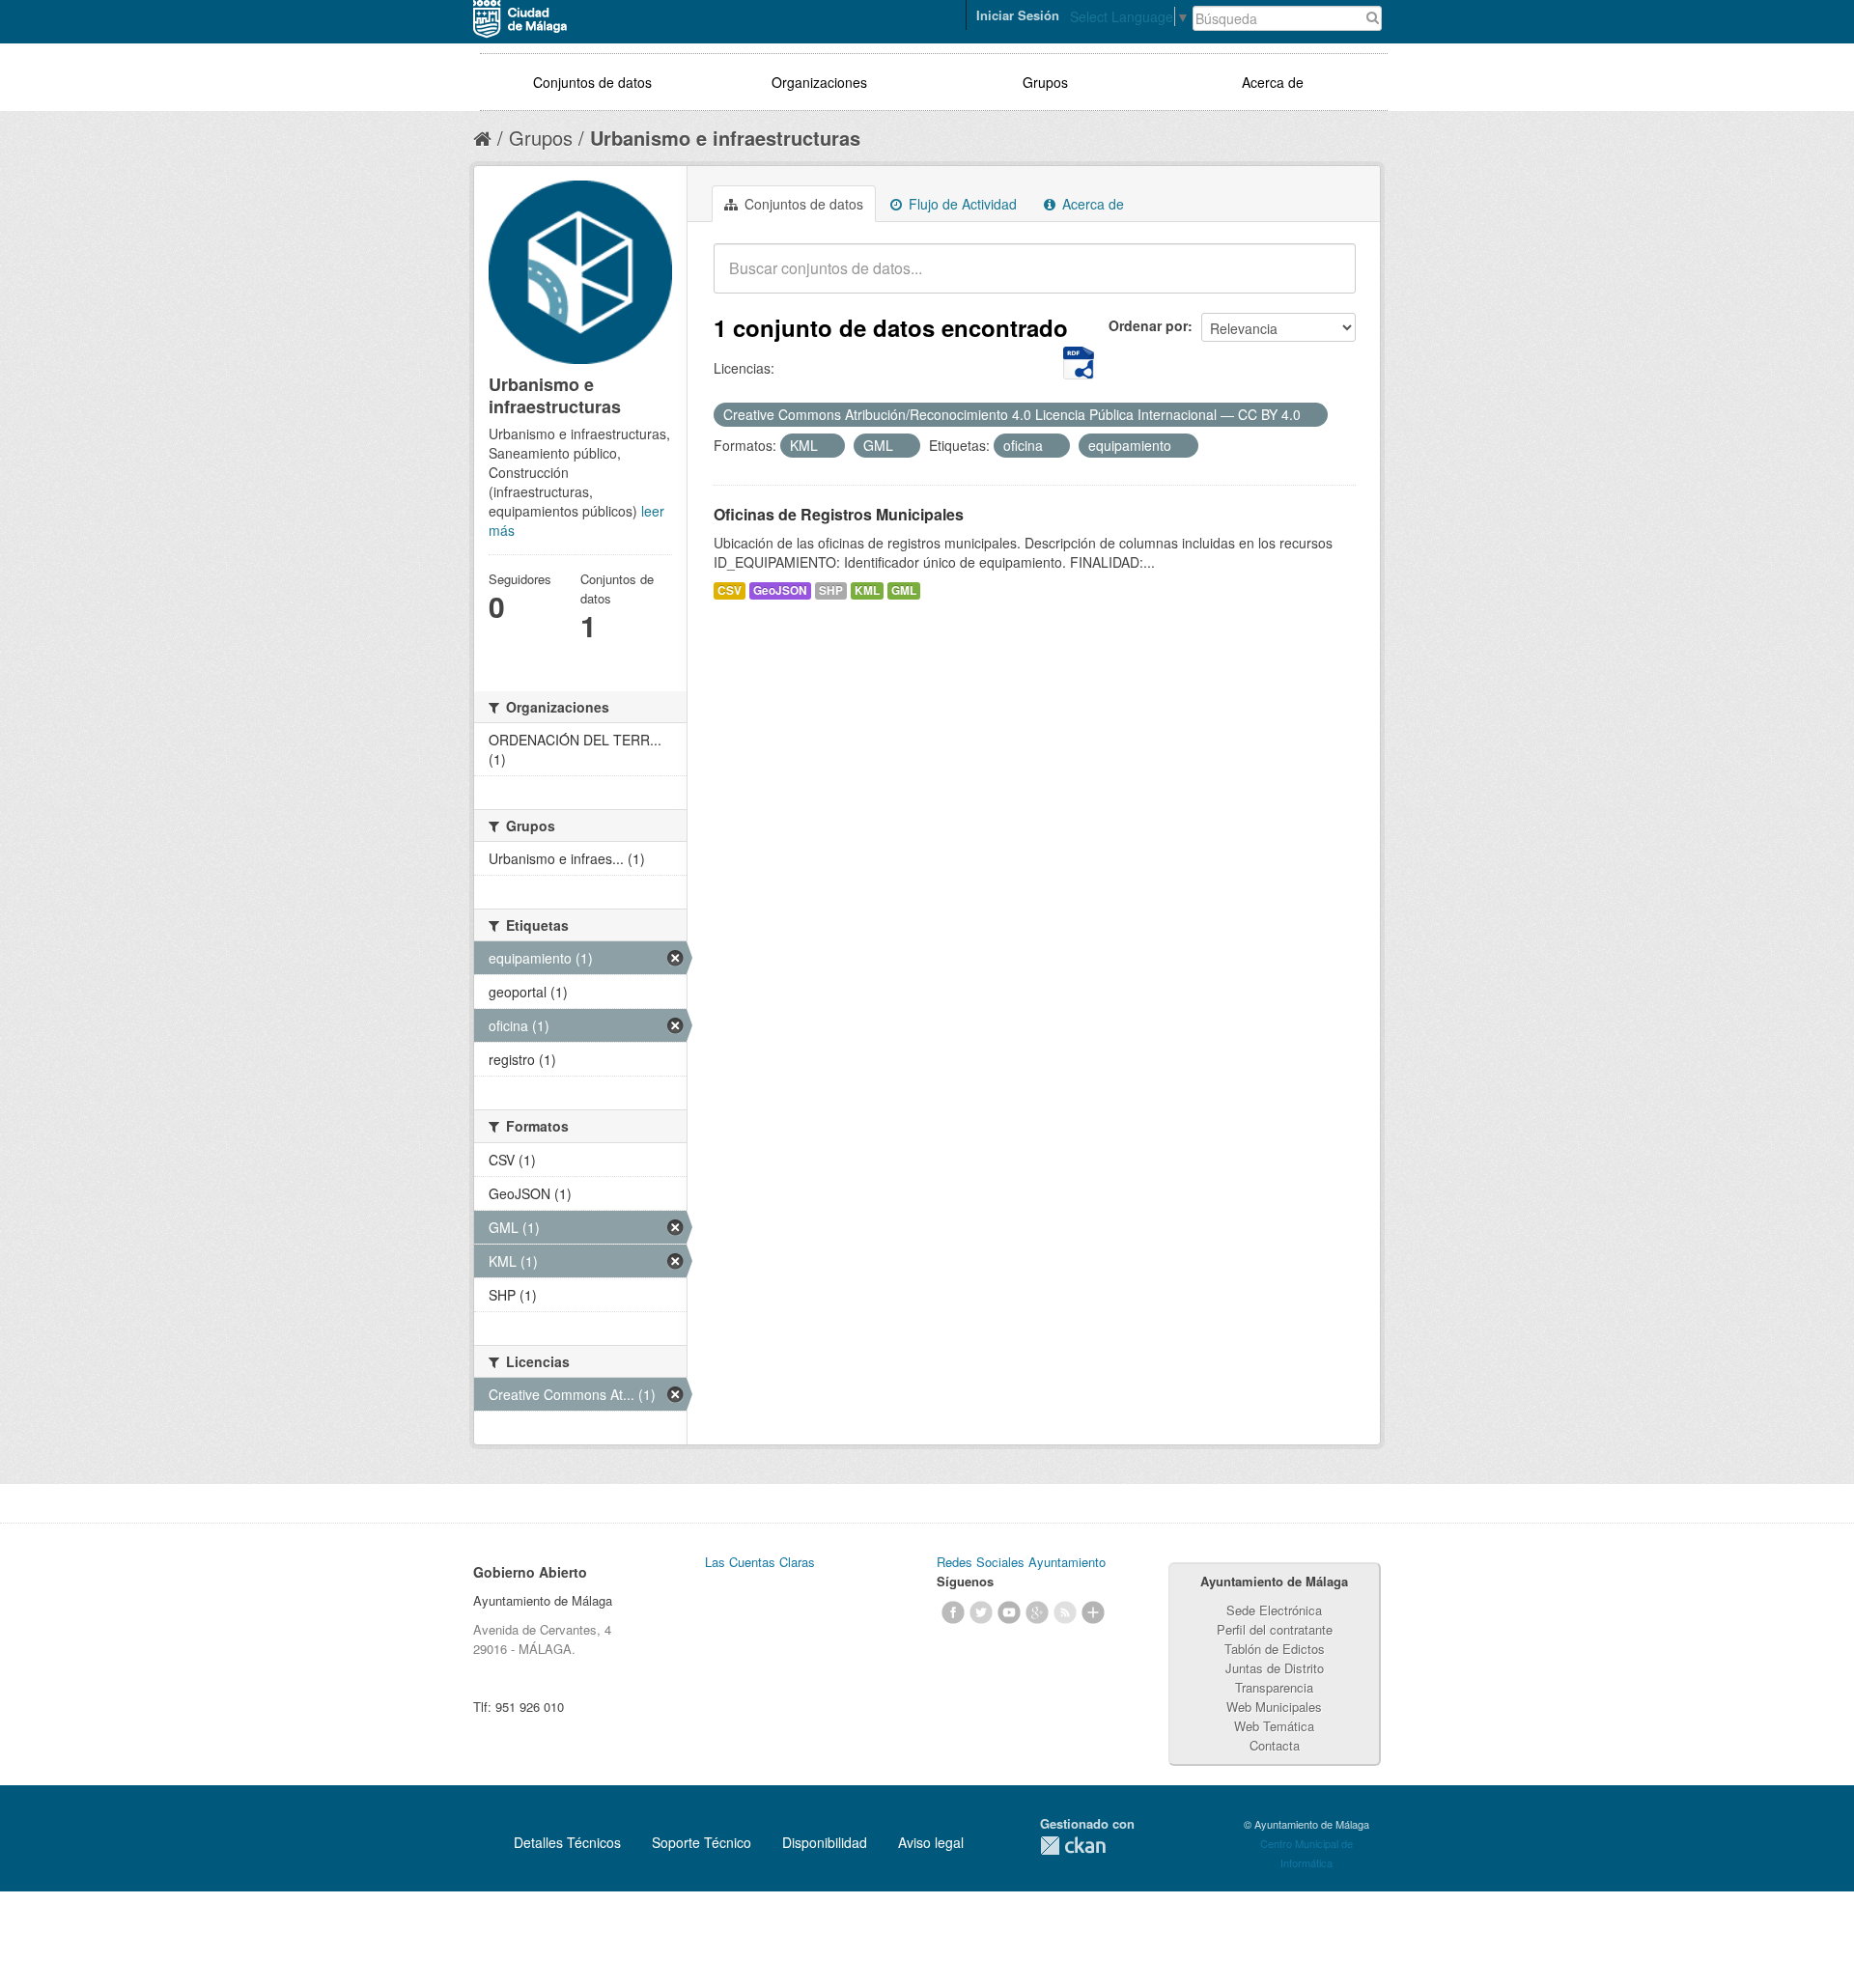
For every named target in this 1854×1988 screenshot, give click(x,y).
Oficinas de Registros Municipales (839, 514)
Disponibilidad (825, 1842)
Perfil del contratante (1275, 1629)
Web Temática (1274, 1726)
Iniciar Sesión (1018, 15)
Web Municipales (1274, 1707)
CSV (730, 590)
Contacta (1275, 1745)
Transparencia (1274, 1687)
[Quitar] (1311, 415)
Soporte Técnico (702, 1842)
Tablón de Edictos (1275, 1649)
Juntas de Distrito (1275, 1668)
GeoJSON (780, 590)
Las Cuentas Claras (760, 1562)
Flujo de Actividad (961, 204)
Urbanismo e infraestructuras (725, 138)
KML (867, 590)
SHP (831, 590)
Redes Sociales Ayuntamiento (1021, 1562)
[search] (1328, 279)
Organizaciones (819, 82)
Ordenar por (1148, 325)
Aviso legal (931, 1842)
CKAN (1073, 1846)
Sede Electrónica (1274, 1610)
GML (904, 590)
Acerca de (1273, 82)
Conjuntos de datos (592, 82)
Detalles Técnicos (567, 1842)
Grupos (1045, 82)
